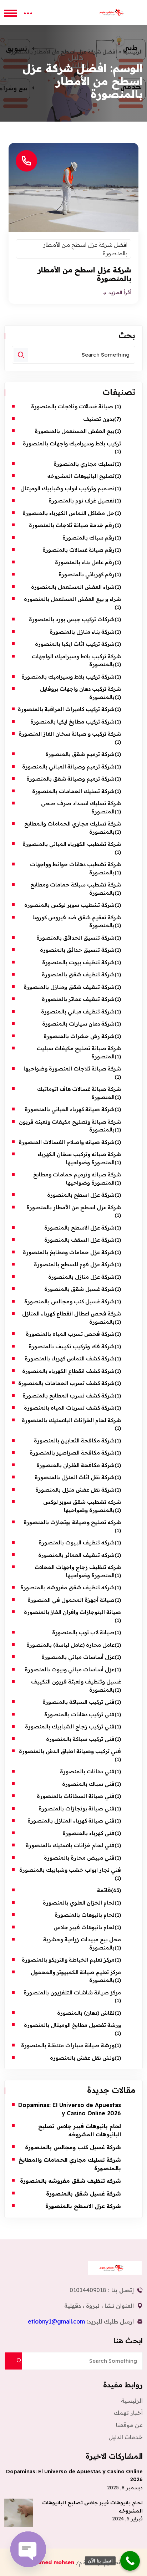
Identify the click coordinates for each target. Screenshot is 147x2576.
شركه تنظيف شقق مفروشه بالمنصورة (67, 1587)
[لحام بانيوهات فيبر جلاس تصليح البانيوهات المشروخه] (19, 2513)
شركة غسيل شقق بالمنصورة (79, 1289)
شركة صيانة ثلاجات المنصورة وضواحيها (72, 1069)
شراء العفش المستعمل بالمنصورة (73, 587)
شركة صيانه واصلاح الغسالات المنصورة (67, 1142)
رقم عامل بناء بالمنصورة (85, 562)
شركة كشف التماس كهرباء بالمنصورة (70, 1358)
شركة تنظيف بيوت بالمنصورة (78, 962)
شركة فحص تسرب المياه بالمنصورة (70, 1334)
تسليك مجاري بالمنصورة (84, 464)
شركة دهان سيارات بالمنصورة (78, 1024)
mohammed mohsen (48, 2562)
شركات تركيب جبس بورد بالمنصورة (72, 619)
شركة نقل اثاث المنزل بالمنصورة (75, 1477)
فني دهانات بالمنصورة (87, 1771)
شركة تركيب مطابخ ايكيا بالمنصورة (72, 722)
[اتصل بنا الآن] (130, 2561)
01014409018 (88, 2290)
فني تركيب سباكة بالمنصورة (80, 1739)
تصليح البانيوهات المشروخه (81, 476)
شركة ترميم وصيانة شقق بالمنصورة (70, 779)
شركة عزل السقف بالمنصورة (79, 1240)
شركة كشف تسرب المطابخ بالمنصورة (69, 1396)
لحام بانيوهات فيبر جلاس (84, 1927)
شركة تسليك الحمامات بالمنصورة (73, 791)
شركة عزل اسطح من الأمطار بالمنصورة (85, 274)
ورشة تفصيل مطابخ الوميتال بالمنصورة (72, 2025)
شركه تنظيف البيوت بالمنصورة (77, 1542)
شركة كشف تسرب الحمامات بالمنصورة (66, 1383)
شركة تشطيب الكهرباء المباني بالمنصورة (72, 844)
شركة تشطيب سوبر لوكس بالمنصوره (69, 905)
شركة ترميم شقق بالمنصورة (80, 754)
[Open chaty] (28, 2549)
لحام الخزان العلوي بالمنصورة (79, 1903)
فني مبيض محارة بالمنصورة (79, 1858)
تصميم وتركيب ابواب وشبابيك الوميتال (67, 488)
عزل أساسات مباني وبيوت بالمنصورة (70, 1669)
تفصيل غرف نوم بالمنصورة (82, 500)
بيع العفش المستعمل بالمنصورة (75, 431)
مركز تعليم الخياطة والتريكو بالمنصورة (68, 1960)
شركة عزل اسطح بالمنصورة (81, 1195)
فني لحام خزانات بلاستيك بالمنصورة (70, 1845)
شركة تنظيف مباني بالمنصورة (78, 1011)
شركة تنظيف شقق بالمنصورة (78, 974)
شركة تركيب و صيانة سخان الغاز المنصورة (70, 734)
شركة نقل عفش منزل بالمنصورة (75, 1490)
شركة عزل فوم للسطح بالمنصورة (74, 1264)
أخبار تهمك (128, 2413)
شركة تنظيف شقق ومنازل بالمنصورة (69, 987)
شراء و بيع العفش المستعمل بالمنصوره (72, 599)
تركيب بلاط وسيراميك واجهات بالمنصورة (72, 443)
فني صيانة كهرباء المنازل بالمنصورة (71, 1821)
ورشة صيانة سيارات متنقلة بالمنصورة (68, 2045)
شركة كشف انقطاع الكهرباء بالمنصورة (68, 1371)
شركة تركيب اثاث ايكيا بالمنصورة (75, 644)
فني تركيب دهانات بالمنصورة (79, 1714)
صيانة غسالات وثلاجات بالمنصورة (73, 406)
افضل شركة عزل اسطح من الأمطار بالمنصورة (85, 249)
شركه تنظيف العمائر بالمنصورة (76, 1555)
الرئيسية (133, 52)
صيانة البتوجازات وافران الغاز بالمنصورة (72, 1612)
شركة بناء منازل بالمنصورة (82, 632)
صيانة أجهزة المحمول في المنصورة (71, 1600)
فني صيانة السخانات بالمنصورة (76, 1796)
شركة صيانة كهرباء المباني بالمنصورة (70, 1109)
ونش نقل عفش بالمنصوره (82, 2058)
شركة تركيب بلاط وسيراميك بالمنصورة (68, 677)
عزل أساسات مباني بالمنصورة (78, 1657)
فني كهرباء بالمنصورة (88, 1833)
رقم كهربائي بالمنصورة (87, 574)
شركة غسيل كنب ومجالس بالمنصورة (69, 1301)
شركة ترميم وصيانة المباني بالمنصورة (68, 766)
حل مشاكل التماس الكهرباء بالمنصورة (69, 513)
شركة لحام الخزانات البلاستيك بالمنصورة (71, 1420)
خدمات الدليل (126, 2437)
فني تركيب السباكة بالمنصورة (78, 1702)
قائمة (104, 1890)
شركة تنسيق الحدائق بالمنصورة (75, 938)
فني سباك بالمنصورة (88, 1784)
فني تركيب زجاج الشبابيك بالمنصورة (69, 1726)
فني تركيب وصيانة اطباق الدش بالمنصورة (70, 1751)
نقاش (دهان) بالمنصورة (86, 2013)
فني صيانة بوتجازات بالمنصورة (77, 1808)
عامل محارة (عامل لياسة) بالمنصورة (70, 1645)
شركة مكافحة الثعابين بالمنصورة (74, 1440)
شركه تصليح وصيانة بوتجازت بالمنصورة (72, 1522)
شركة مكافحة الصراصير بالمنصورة (72, 1453)
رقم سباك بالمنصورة (88, 538)
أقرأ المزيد (119, 293)
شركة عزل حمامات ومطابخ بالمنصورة (69, 1252)
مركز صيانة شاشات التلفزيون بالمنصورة (72, 1992)
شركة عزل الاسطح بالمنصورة (79, 1228)
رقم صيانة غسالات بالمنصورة (78, 550)
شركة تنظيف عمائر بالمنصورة (78, 999)
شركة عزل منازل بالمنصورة (81, 1277)
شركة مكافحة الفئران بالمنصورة (75, 1465)
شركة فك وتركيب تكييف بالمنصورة (72, 1346)
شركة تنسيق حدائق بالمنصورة (77, 950)
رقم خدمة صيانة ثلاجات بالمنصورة (72, 525)
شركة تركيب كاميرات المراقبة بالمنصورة (66, 709)
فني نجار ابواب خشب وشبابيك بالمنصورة (70, 1870)
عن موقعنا (129, 2425)
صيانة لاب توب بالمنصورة (83, 1632)
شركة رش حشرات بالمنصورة (79, 1036)
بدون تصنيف (99, 419)
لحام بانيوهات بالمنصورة (85, 1915)
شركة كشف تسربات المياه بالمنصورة (69, 1408)
